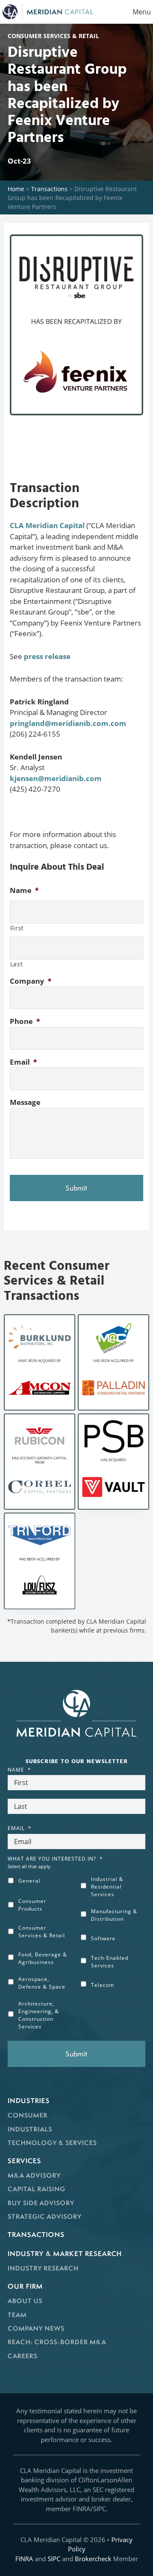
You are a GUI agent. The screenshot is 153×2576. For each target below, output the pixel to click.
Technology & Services (52, 2143)
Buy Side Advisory (41, 2203)
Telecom (103, 1985)
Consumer (28, 2115)
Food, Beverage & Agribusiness (43, 1958)
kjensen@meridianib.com (56, 778)
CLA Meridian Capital (47, 525)
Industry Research (43, 2268)
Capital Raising (37, 2189)
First (17, 928)
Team (17, 2315)
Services (24, 2161)
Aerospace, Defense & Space (42, 1983)
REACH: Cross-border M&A (57, 2342)
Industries (29, 2100)
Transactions (49, 189)
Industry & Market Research (65, 2253)
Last (17, 964)
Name (24, 890)
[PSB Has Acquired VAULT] (113, 1462)
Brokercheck (93, 2559)
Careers (23, 2356)
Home (16, 189)
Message (25, 1102)
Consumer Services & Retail (42, 1932)
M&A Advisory (34, 2175)
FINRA (24, 2559)
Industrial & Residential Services (107, 1887)
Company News (36, 2328)
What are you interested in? (55, 1859)
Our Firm (25, 2286)
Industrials (30, 2129)
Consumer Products (32, 1905)
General (29, 1881)
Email (23, 1062)
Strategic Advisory (45, 2216)
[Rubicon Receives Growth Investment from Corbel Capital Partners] (39, 1462)
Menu (142, 12)
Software (103, 1938)
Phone (25, 1021)
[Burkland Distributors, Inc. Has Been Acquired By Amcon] (39, 1362)
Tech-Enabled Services (110, 1962)
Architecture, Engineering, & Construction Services (39, 2015)
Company (31, 981)
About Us (25, 2301)
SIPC (54, 2559)
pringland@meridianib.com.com (68, 723)
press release (47, 656)
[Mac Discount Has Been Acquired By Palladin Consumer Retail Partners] (113, 1362)
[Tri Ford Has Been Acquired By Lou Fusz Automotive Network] (39, 1561)
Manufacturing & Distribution (114, 1915)
